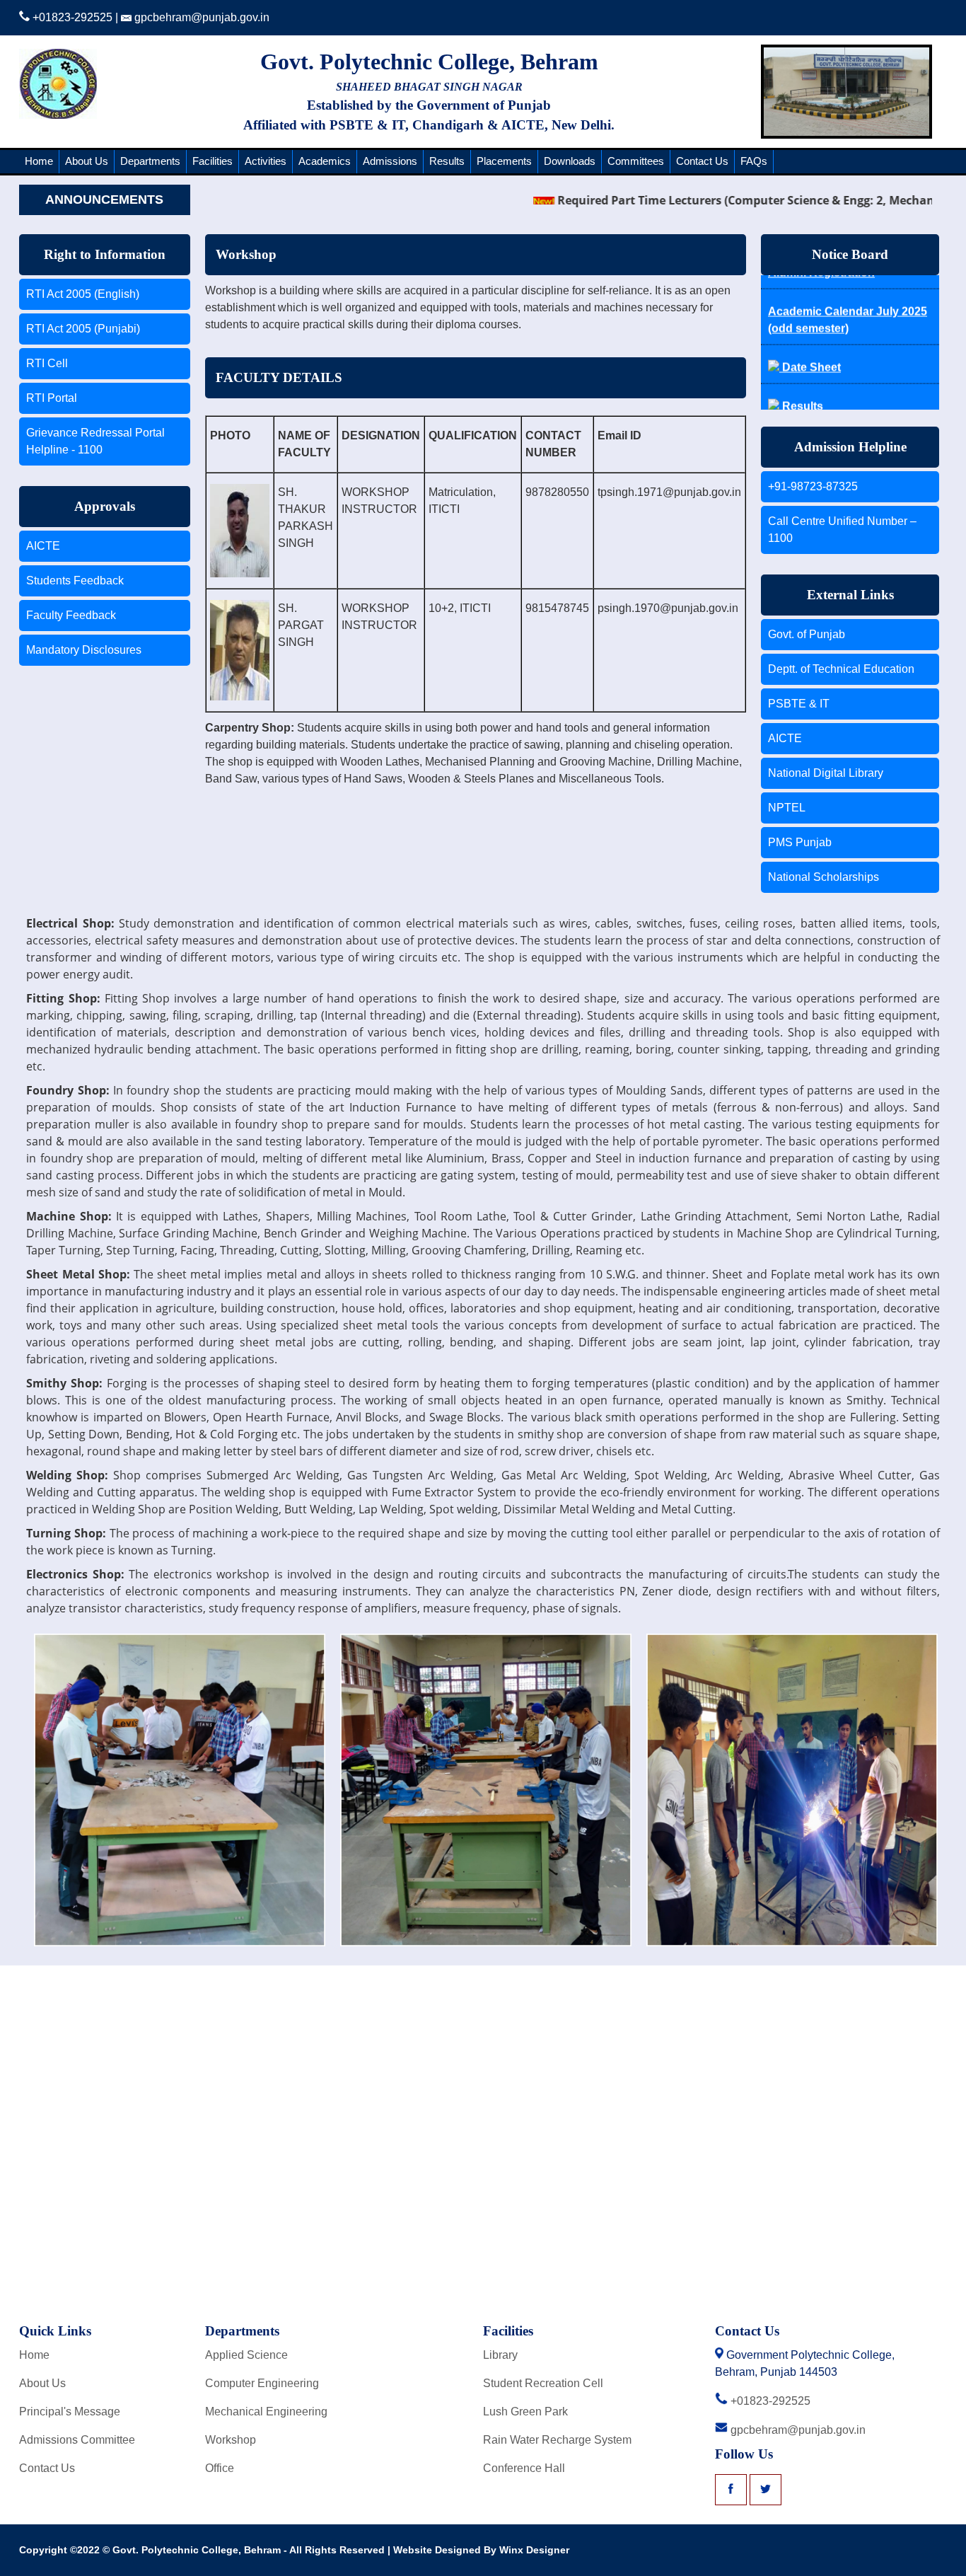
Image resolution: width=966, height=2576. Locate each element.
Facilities (213, 161)
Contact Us (702, 161)
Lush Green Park (525, 2412)
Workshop (231, 2440)
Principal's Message (70, 2412)
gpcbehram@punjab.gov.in (200, 17)
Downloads (570, 161)
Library (500, 2355)
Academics (325, 161)
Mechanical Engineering (266, 2412)
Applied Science (246, 2355)
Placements (504, 161)
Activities (266, 161)
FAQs (754, 161)
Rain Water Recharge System (557, 2440)
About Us (87, 161)
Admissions (390, 161)
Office (220, 2468)
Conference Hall (524, 2468)
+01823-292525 (71, 17)
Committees (636, 161)
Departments (150, 161)
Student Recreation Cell (543, 2383)
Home (39, 161)
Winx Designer (534, 2550)
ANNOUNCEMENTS (104, 200)
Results (447, 161)
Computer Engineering (262, 2383)
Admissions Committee (77, 2440)
